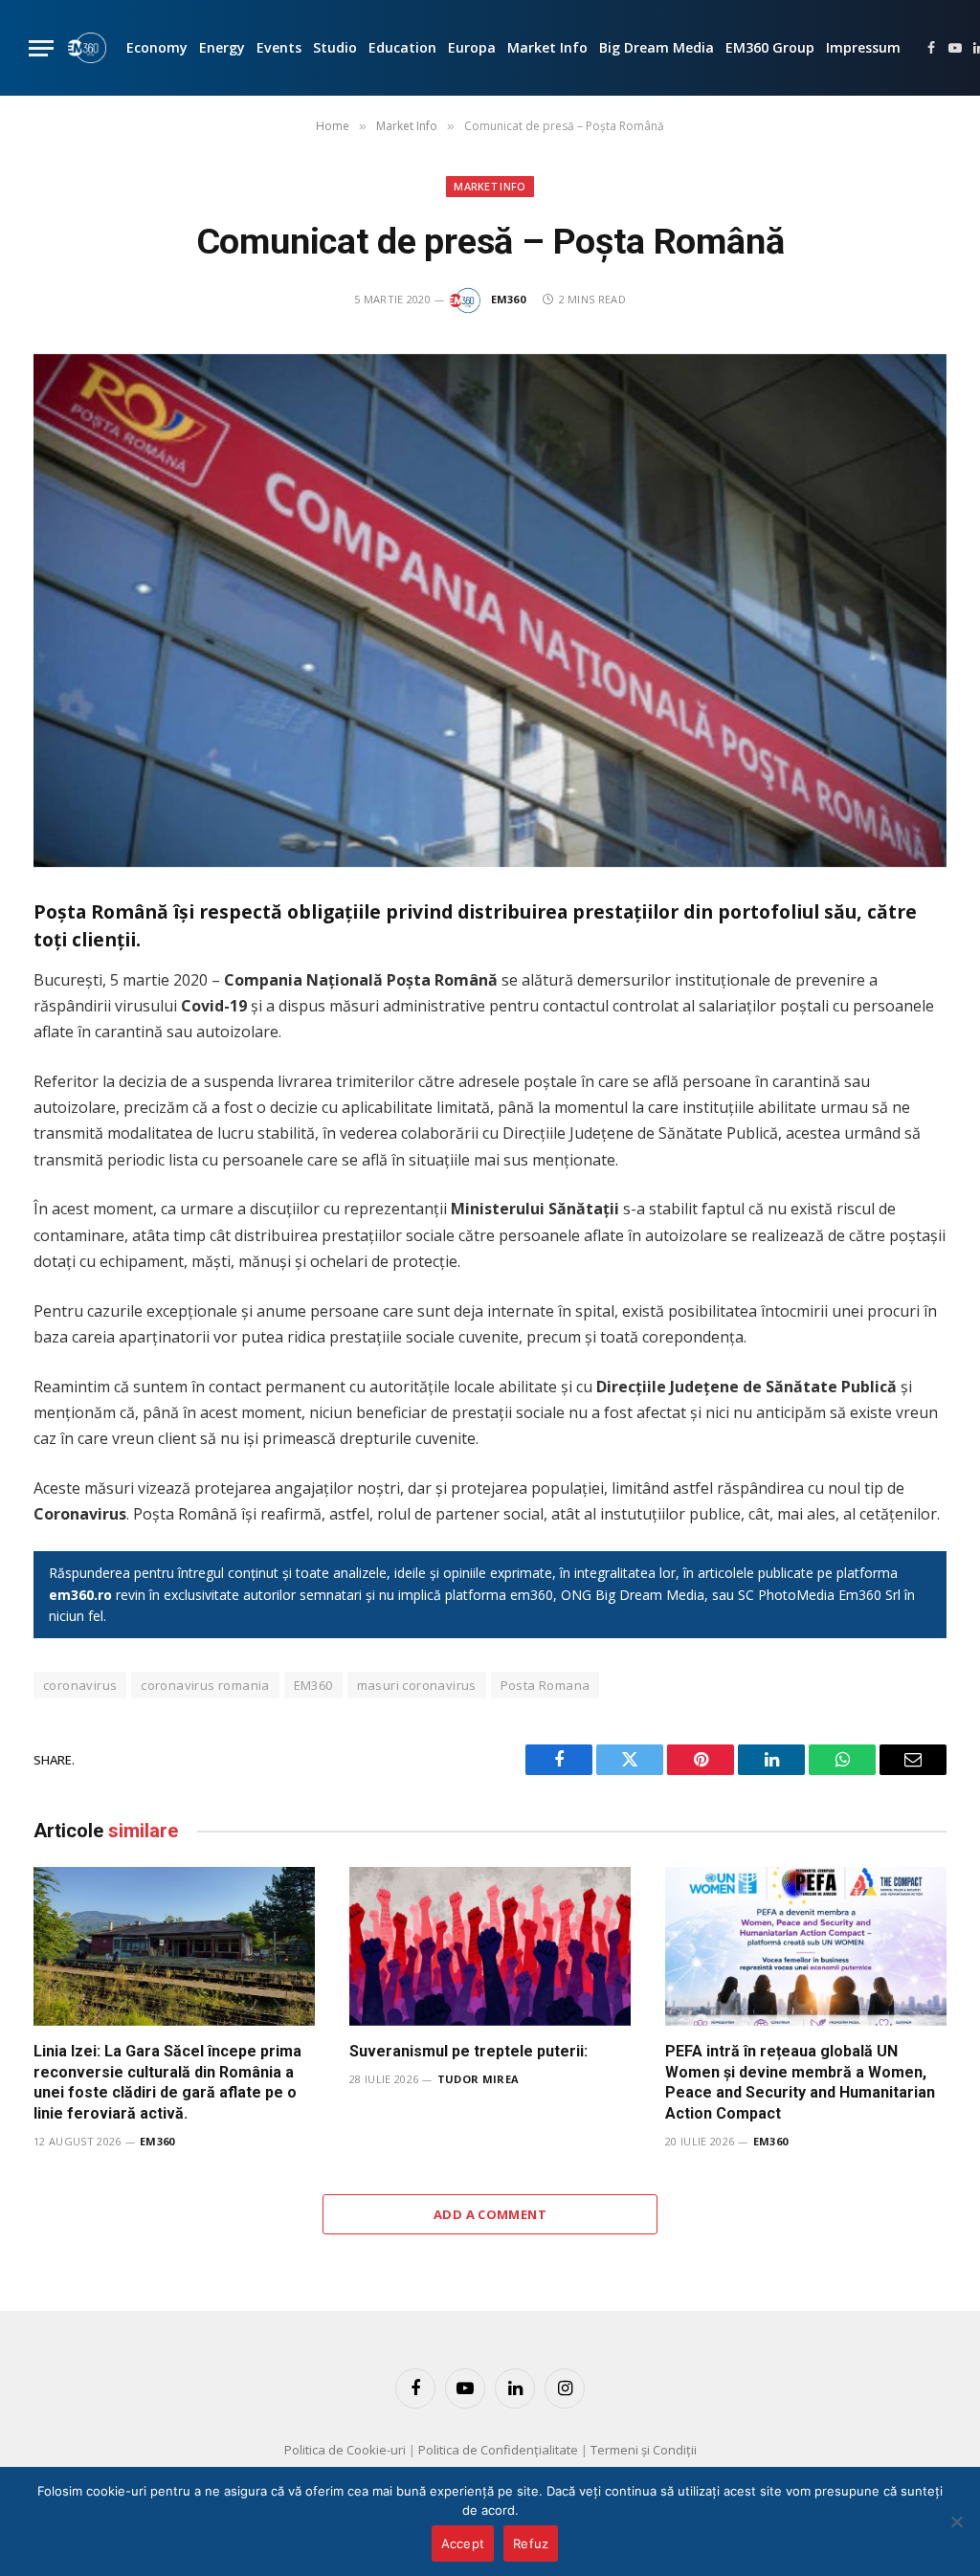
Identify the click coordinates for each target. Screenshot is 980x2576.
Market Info (547, 47)
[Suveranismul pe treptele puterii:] (490, 1946)
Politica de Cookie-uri (345, 2450)
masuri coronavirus (417, 1685)
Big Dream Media (657, 47)
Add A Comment (490, 2214)
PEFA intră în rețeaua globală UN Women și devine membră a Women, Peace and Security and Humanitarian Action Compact (800, 2082)
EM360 (509, 299)
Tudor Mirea (479, 2079)
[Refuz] (956, 2521)
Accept (463, 2543)
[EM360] (87, 48)
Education (402, 47)
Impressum (863, 47)
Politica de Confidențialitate (498, 2450)
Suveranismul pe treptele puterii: (468, 2051)
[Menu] (41, 48)
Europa (472, 47)
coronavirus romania (205, 1685)
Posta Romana (546, 1685)
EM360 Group (770, 47)
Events (279, 47)
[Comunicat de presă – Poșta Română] (490, 611)
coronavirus (80, 1685)
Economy (157, 47)
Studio (335, 47)
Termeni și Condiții (644, 2450)
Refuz (531, 2543)
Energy (222, 47)
